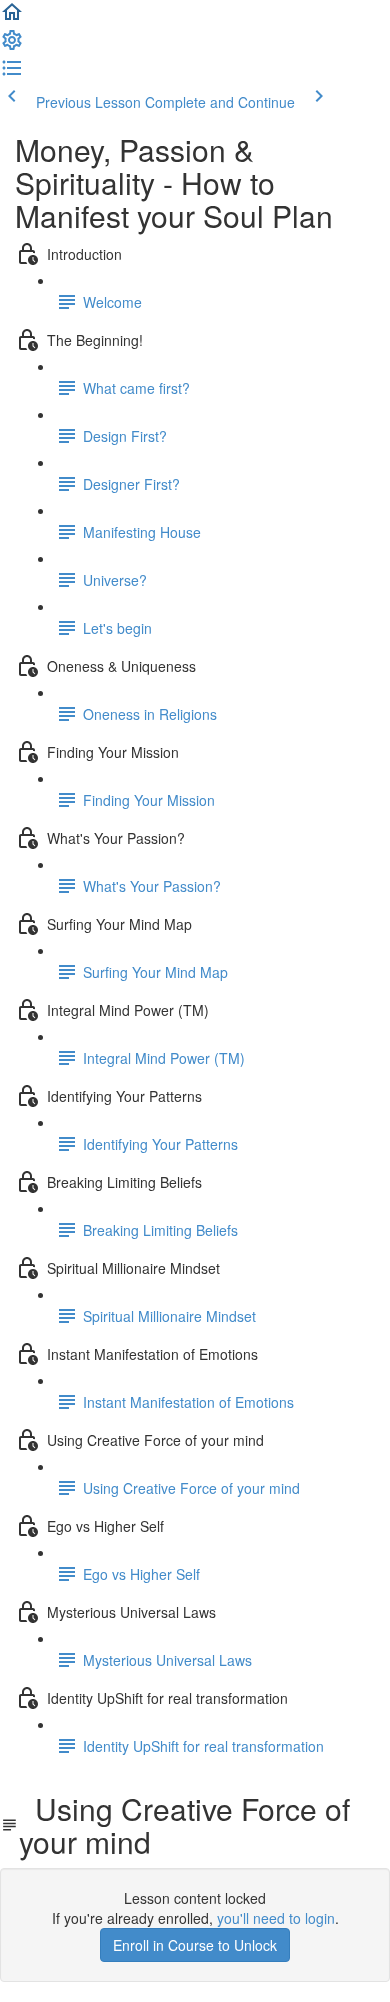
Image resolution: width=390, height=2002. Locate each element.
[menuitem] (12, 46)
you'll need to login (276, 1918)
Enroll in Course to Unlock (195, 1945)
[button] (12, 18)
